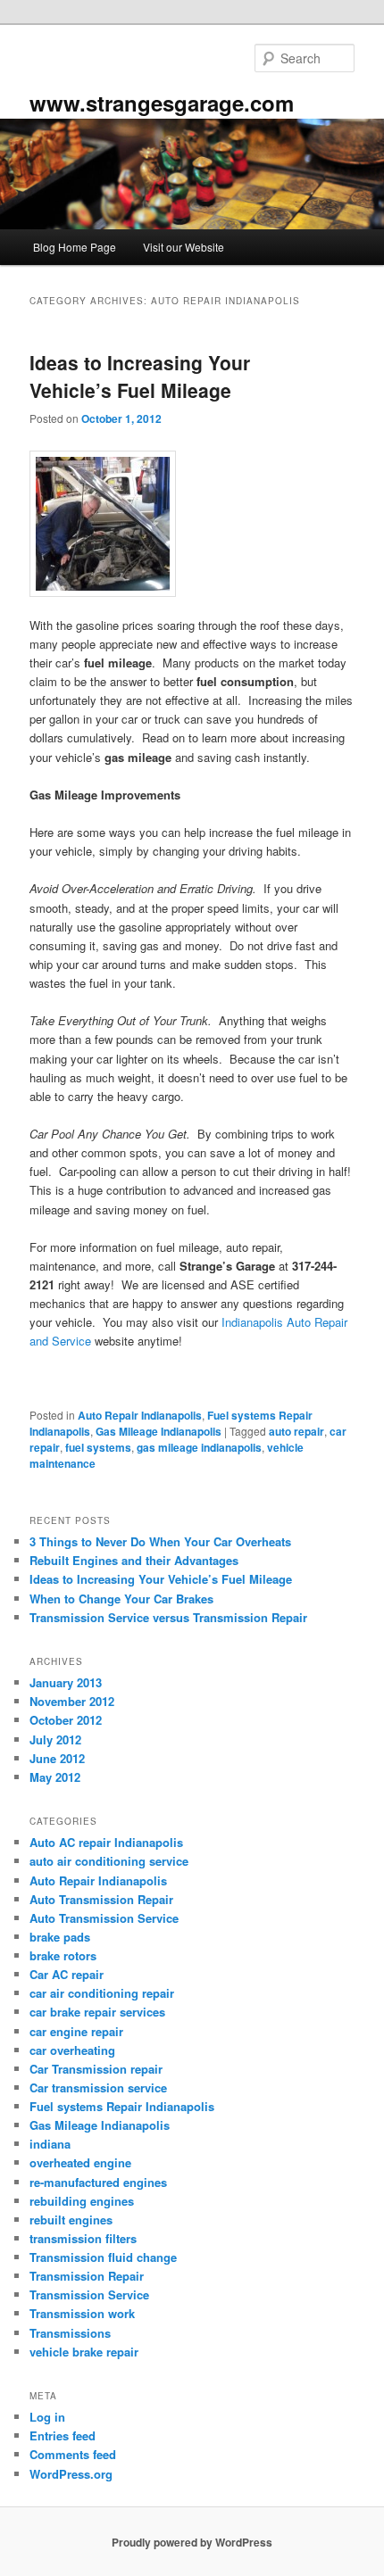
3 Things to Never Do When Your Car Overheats (160, 1541)
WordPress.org (71, 2474)
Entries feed (63, 2435)
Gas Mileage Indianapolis (159, 1431)
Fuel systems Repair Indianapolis (122, 2106)
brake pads (60, 1937)
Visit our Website (184, 247)
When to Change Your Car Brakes (121, 1599)
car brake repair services (97, 2012)
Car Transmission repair (96, 2069)
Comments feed (73, 2454)
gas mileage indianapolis (199, 1447)
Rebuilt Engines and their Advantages (134, 1560)
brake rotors (63, 1955)
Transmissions (70, 2333)
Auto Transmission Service (104, 1918)
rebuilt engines (71, 2220)
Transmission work (82, 2313)
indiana (50, 2144)
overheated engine (80, 2162)
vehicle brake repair (84, 2352)
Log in (47, 2417)
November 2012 (72, 1701)
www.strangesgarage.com (162, 103)
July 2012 (55, 1739)
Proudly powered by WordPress (192, 2542)
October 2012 (66, 1720)
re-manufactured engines (98, 2182)
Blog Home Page (75, 247)
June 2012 (57, 1758)
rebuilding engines (82, 2201)
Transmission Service (89, 2294)
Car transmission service (98, 2087)
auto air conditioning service (109, 1861)
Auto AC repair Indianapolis (106, 1842)
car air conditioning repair (102, 1993)
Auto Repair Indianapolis (140, 1415)
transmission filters (83, 2238)
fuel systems (98, 1447)
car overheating (72, 2050)
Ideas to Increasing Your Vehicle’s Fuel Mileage (140, 377)
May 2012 (55, 1777)
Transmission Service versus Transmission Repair (168, 1617)
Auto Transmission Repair (101, 1899)
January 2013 (66, 1682)
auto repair (296, 1431)
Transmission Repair (87, 2276)
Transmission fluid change (103, 2257)
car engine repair (76, 2031)
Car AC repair (67, 1974)
